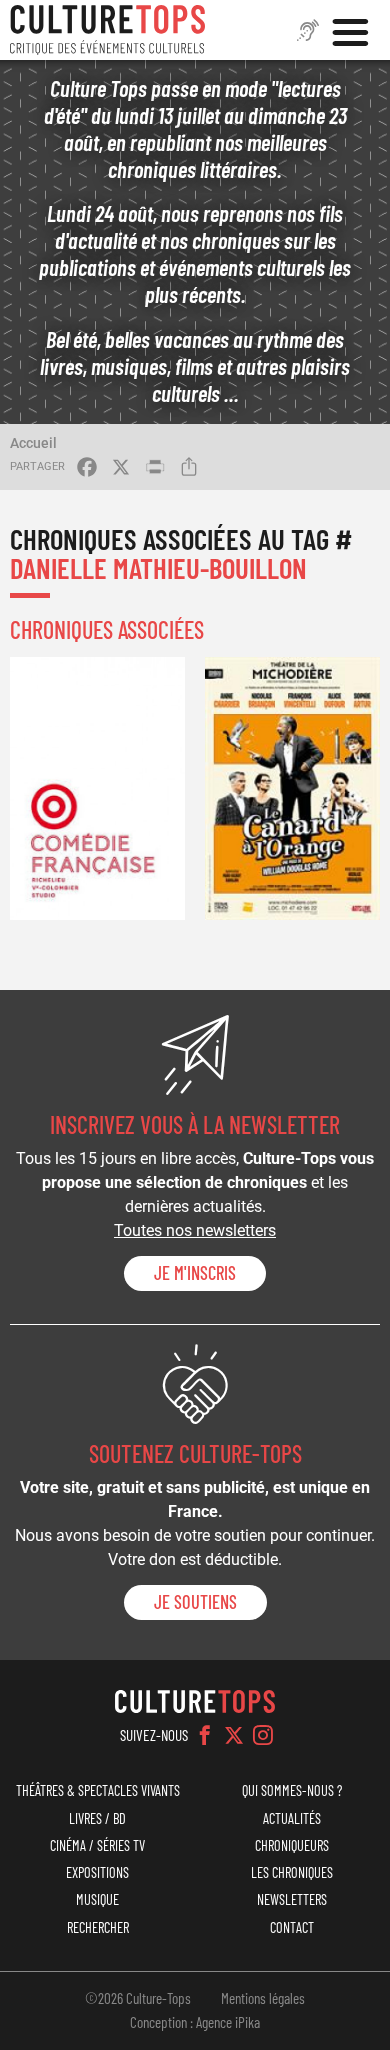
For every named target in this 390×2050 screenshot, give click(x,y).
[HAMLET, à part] (97, 788)
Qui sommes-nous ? (292, 1790)
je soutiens (195, 1602)
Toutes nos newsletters (195, 1230)
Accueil (33, 443)
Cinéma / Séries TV (97, 1845)
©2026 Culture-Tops (138, 1998)
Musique (97, 1899)
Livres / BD (97, 1818)
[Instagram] (263, 1735)
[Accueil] (108, 30)
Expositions (97, 1872)
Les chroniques (292, 1872)
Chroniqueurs (292, 1845)
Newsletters (292, 1899)
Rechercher (98, 1927)
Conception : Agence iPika (195, 2022)
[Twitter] (234, 1735)
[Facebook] (205, 1735)
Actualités (292, 1818)
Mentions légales (263, 1998)
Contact (292, 1927)
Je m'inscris (195, 1273)
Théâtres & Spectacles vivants (98, 1790)
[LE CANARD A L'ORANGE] (292, 788)
